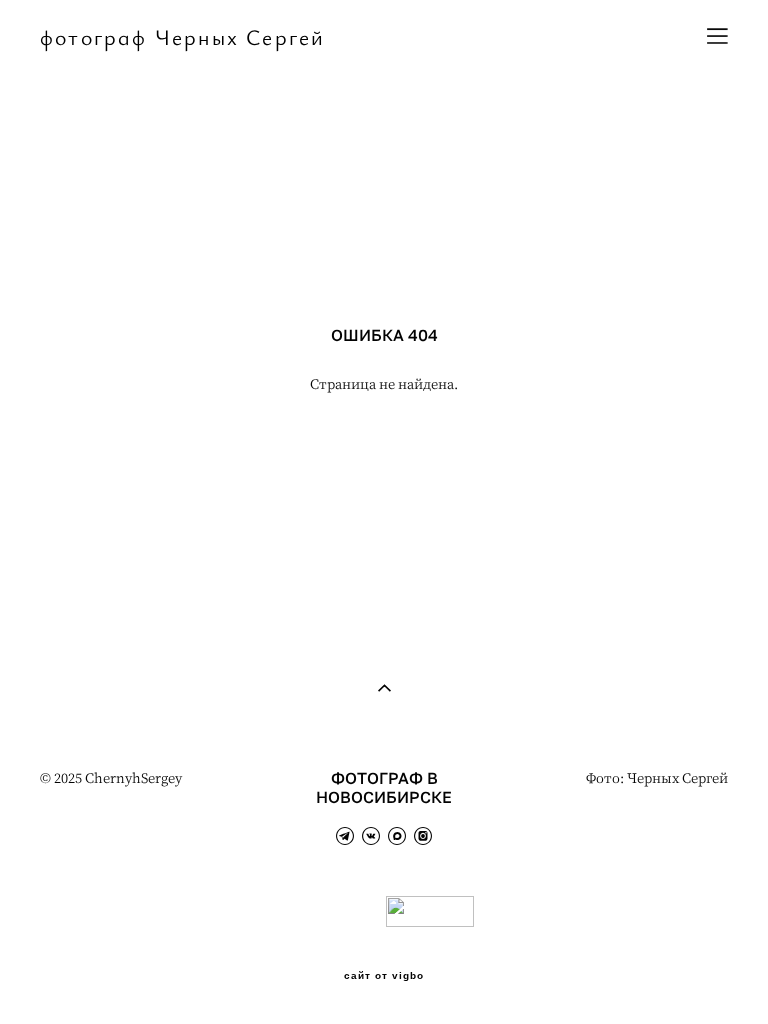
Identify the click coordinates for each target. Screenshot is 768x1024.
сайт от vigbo (384, 976)
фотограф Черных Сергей (182, 37)
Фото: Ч (611, 777)
